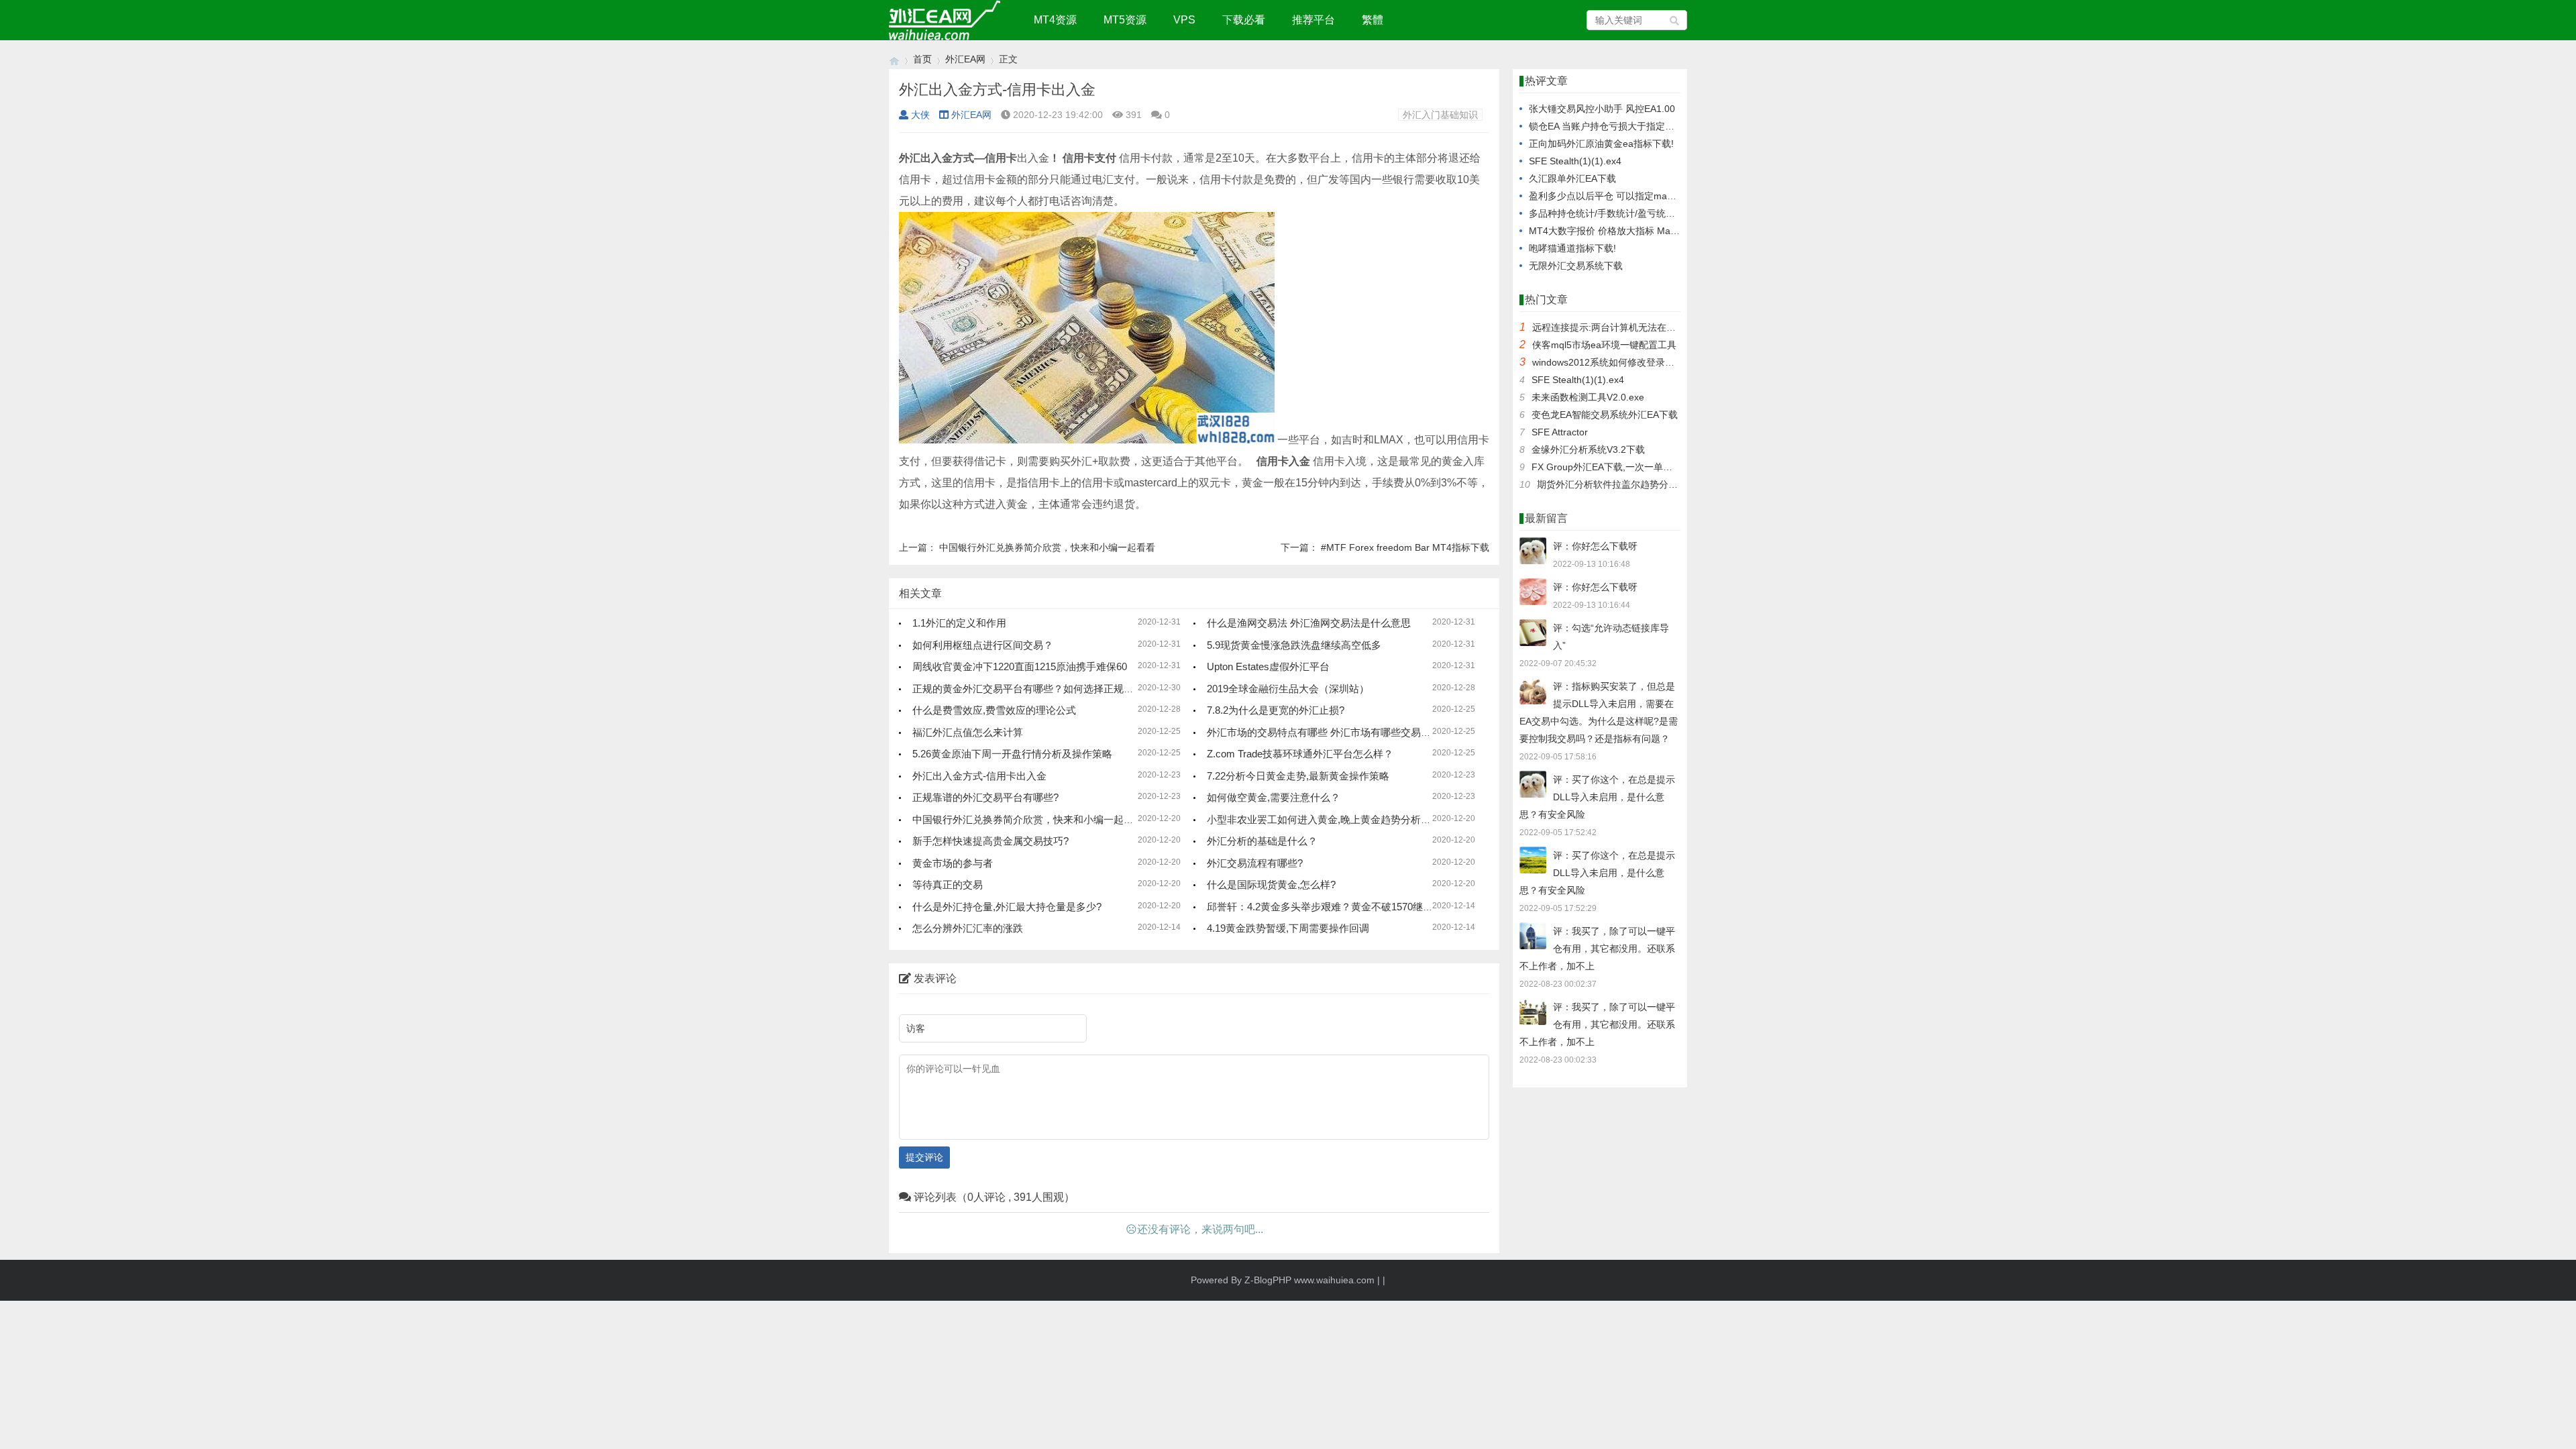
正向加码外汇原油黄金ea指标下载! (1601, 144)
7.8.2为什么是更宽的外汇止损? (1276, 710)
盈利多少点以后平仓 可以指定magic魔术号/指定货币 (1638, 196)
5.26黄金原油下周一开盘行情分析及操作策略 (1012, 754)
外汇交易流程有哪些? (1255, 863)
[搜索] (1675, 20)
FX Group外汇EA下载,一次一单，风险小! (1617, 467)
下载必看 (1244, 20)
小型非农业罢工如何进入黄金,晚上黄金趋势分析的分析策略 (1339, 819)
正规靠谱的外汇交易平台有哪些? (985, 797)
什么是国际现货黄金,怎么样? (1271, 884)
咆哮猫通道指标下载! (1572, 248)
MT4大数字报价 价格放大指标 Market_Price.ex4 (1630, 231)
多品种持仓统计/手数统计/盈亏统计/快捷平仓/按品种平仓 (1647, 213)
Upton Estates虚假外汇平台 (1268, 666)
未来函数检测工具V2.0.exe (1588, 397)
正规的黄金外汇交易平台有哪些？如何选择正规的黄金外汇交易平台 (1063, 689)
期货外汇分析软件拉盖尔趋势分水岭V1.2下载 (1631, 484)
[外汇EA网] (894, 59)
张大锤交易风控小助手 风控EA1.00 (1602, 109)
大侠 (920, 115)
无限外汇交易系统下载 (1576, 266)
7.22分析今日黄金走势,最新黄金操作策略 (1298, 776)
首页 (922, 59)
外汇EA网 (965, 59)
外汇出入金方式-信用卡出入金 (979, 776)
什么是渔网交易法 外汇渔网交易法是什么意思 (1309, 623)
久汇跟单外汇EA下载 (1572, 178)
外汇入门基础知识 (1440, 115)
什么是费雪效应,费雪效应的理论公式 (994, 710)
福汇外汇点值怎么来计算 (968, 732)
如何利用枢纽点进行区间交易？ (983, 645)
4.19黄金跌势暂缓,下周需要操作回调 (1288, 928)
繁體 (1373, 20)
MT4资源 (1055, 20)
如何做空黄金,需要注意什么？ (1274, 797)
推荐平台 (1313, 20)
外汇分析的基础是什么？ (1262, 841)
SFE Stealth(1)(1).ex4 (1575, 161)
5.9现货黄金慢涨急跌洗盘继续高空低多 (1294, 645)
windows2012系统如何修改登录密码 (1608, 362)
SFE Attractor (1560, 432)
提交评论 (924, 1157)
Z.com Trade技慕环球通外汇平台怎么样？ (1300, 754)
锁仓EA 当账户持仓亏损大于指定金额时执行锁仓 (1630, 126)
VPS (1184, 20)
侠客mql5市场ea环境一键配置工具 (1604, 345)
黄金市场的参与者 (953, 863)
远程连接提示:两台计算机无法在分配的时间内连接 (1637, 327)
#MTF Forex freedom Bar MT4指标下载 (1405, 547)
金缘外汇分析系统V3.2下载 (1588, 449)
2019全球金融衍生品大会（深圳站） (1288, 689)
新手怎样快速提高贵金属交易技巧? (990, 841)
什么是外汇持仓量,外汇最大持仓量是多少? (1007, 907)
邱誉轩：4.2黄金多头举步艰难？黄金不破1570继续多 (1325, 907)
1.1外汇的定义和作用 (959, 623)
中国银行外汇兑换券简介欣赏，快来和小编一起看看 (1047, 547)
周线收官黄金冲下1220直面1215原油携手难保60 (1020, 666)
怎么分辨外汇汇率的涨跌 (968, 928)
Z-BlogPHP (1268, 1280)
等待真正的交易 (948, 884)
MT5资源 (1125, 20)
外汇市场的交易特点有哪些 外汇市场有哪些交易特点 (1324, 732)
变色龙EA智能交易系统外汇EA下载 (1605, 415)
